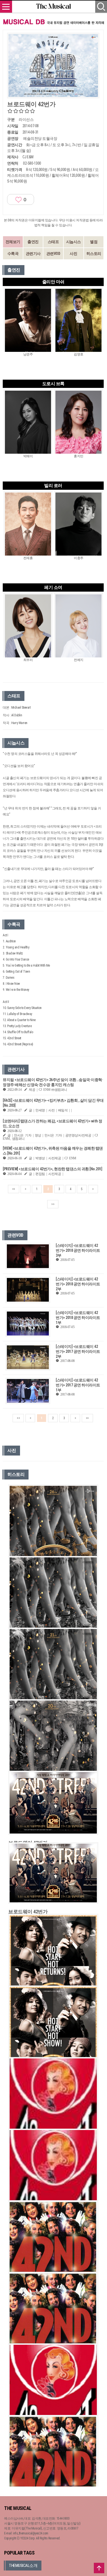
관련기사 (33, 254)
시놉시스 (74, 242)
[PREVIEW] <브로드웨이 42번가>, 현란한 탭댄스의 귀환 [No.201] (52, 1169)
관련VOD (53, 254)
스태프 (53, 242)
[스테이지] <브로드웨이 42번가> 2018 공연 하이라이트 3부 (78, 1250)
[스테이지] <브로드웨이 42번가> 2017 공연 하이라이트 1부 (78, 1385)
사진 (73, 254)
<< (14, 1189)
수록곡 (13, 254)
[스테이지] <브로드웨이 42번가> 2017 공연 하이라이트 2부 (78, 1351)
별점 (94, 242)
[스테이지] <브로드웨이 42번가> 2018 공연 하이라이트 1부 (78, 1318)
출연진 (33, 242)
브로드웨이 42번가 (28, 1912)
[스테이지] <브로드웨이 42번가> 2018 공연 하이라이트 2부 (78, 1284)
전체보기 (13, 242)
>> (53, 1204)
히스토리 (94, 254)
